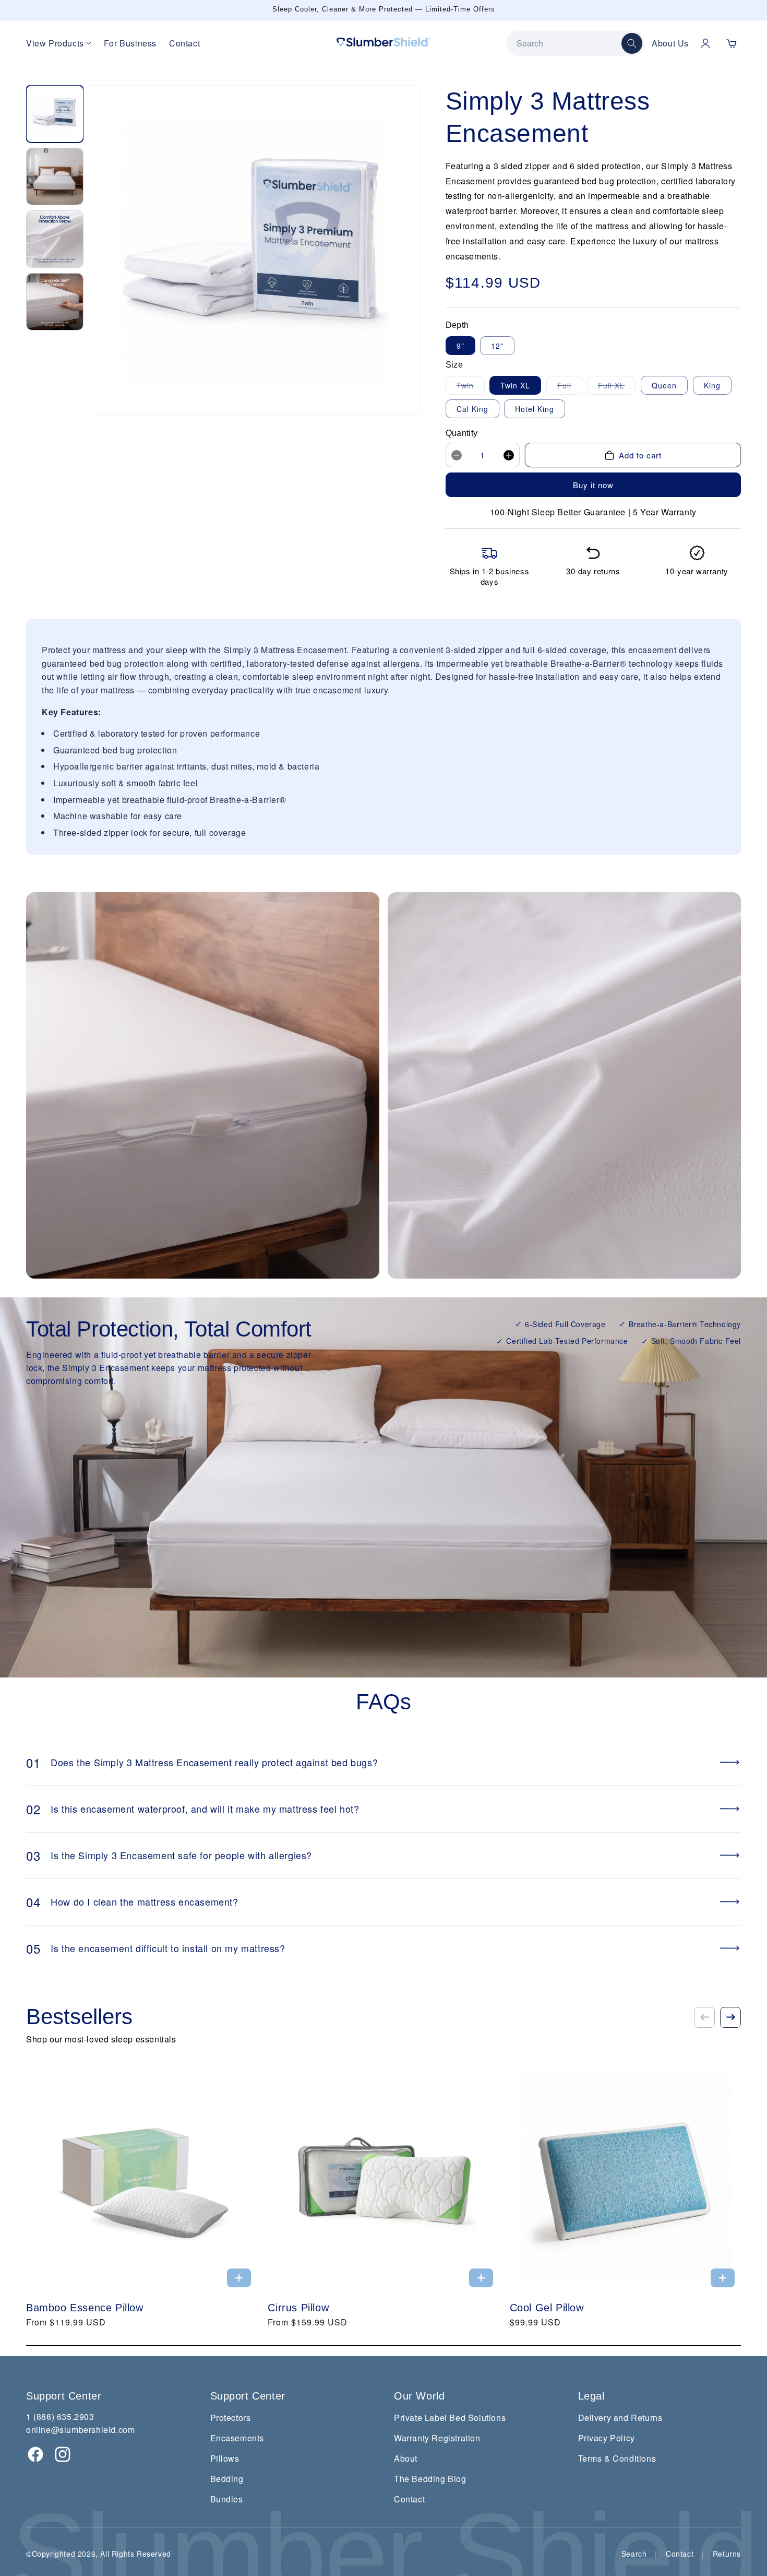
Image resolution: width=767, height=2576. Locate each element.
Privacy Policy (607, 2438)
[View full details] (239, 2278)
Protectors (231, 2418)
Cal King (472, 409)
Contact (184, 43)
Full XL (617, 387)
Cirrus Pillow (298, 2308)
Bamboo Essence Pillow (85, 2308)
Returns (727, 2554)
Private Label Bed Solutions (450, 2418)
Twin (471, 387)
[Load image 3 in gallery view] (55, 239)
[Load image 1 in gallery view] (55, 114)
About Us (670, 43)
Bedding (227, 2479)
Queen (664, 385)
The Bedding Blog (430, 2479)
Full (570, 387)
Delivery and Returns (620, 2418)
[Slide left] (704, 2017)
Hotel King (535, 409)
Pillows (225, 2458)
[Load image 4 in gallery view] (55, 302)
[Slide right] (730, 2017)
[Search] (632, 43)
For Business (130, 43)
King (712, 385)
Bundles (227, 2499)
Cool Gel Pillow (547, 2308)
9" (460, 346)
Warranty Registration (437, 2438)
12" (497, 346)
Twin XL (515, 385)
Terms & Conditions (617, 2458)
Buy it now (593, 485)
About (406, 2458)
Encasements (237, 2438)
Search (634, 2554)
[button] (732, 43)
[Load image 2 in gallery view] (55, 176)
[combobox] (569, 43)
